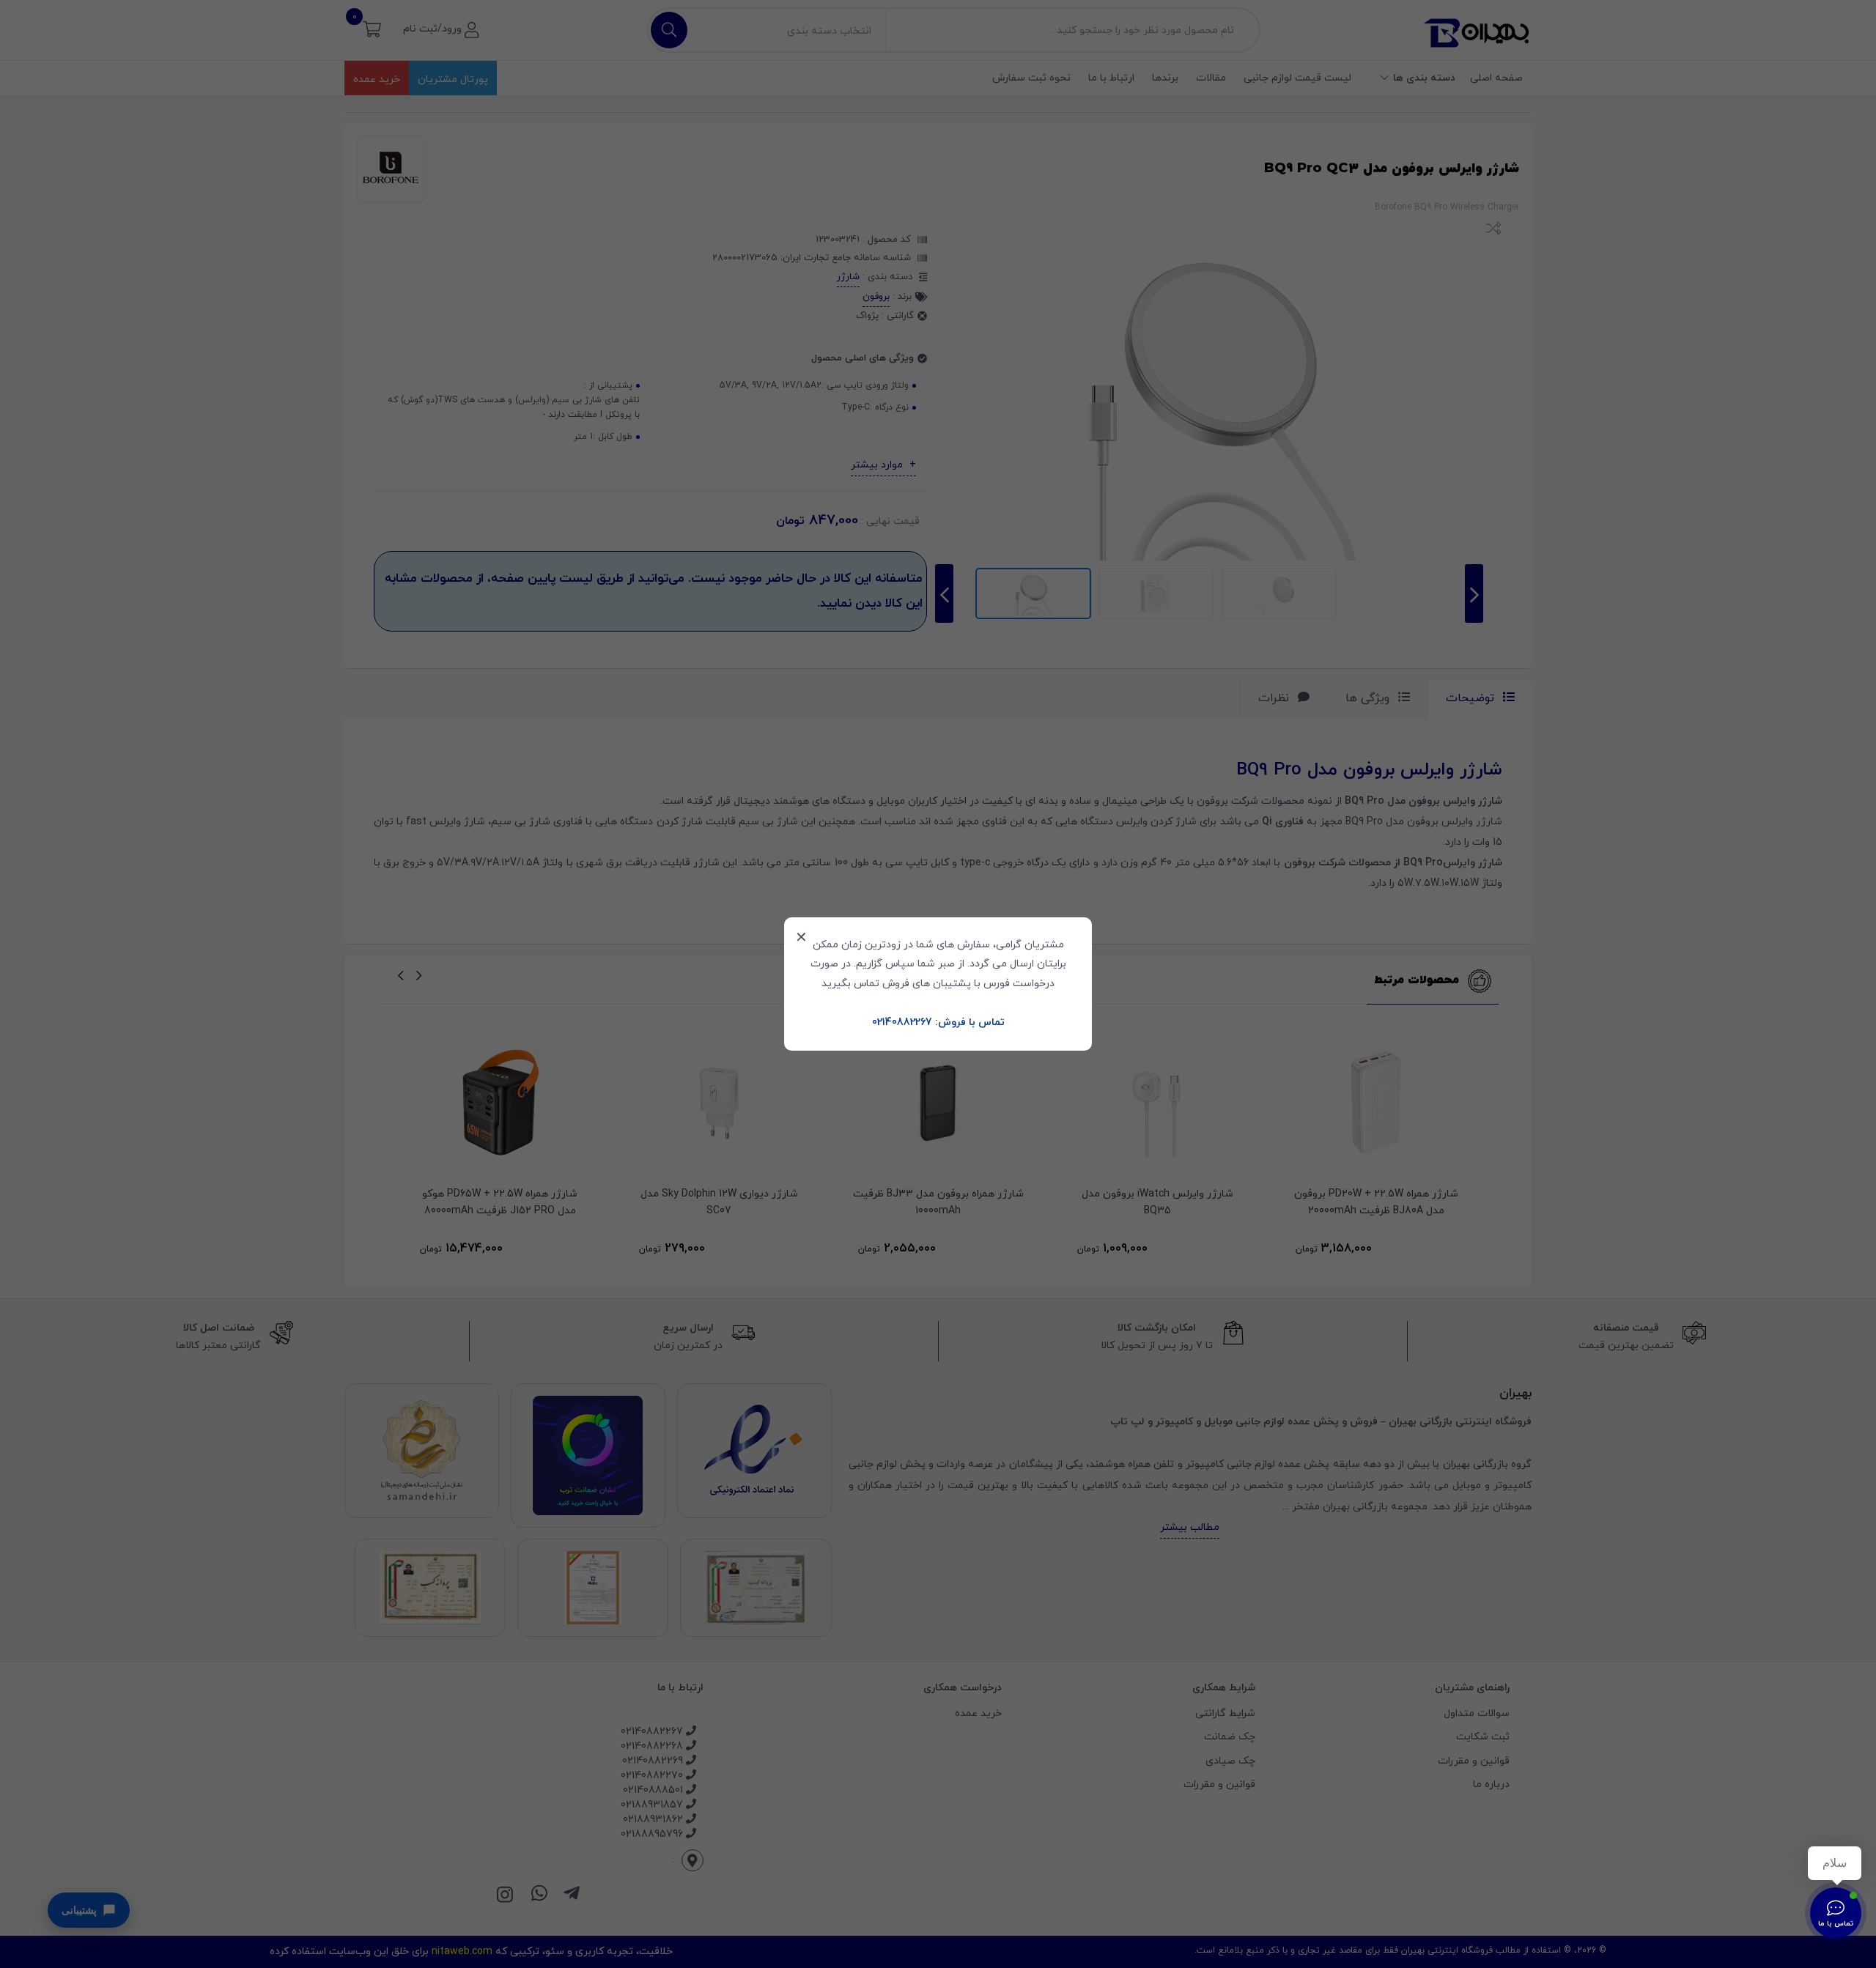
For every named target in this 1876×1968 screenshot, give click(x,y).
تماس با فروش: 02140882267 (938, 1022)
